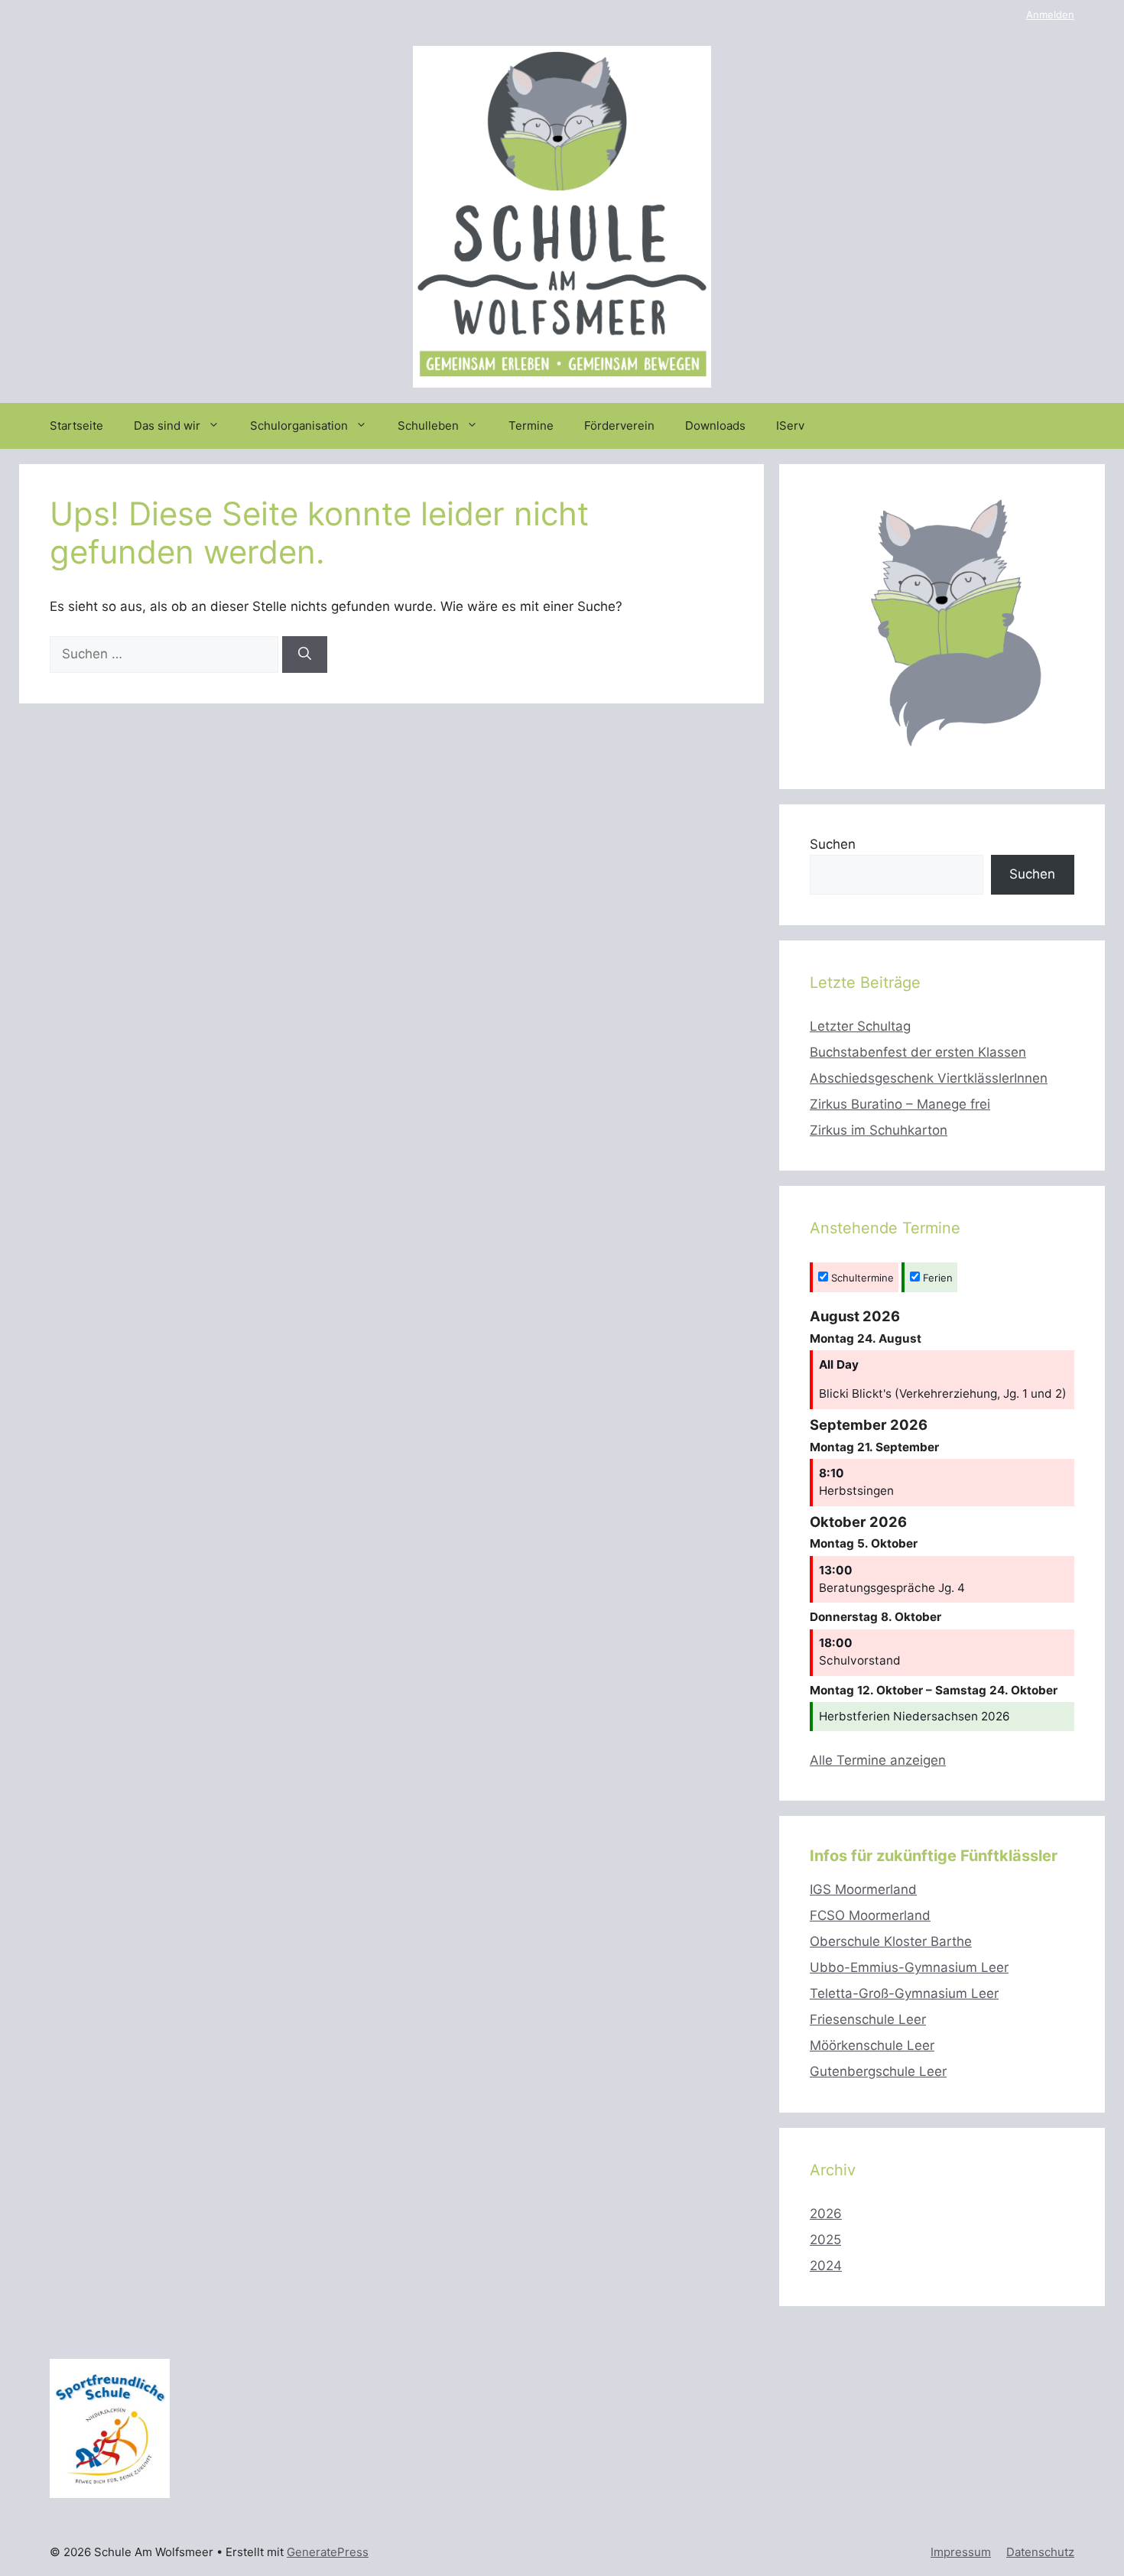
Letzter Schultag (860, 1026)
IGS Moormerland (863, 1889)
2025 (825, 2240)
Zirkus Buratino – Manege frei (900, 1104)
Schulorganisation (299, 426)
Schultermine (861, 1278)
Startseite (76, 426)
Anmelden (1050, 15)
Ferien (936, 1278)
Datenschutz (1040, 2552)
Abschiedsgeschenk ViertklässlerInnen (929, 1078)
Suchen (833, 844)
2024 (826, 2266)
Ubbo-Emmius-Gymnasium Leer (909, 1967)
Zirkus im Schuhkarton (879, 1130)
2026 (826, 2214)
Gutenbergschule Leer (878, 2071)
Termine (531, 426)
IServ (790, 426)
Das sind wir (167, 426)
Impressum (961, 2552)
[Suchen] (305, 655)
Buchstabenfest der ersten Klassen (918, 1052)
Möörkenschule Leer (872, 2045)
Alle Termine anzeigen (878, 1760)
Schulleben (428, 426)
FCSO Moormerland (870, 1915)
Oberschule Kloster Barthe (891, 1941)
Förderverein (619, 426)
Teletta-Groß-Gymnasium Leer (904, 1993)
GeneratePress (328, 2552)
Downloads (715, 426)
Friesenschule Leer (868, 2019)
